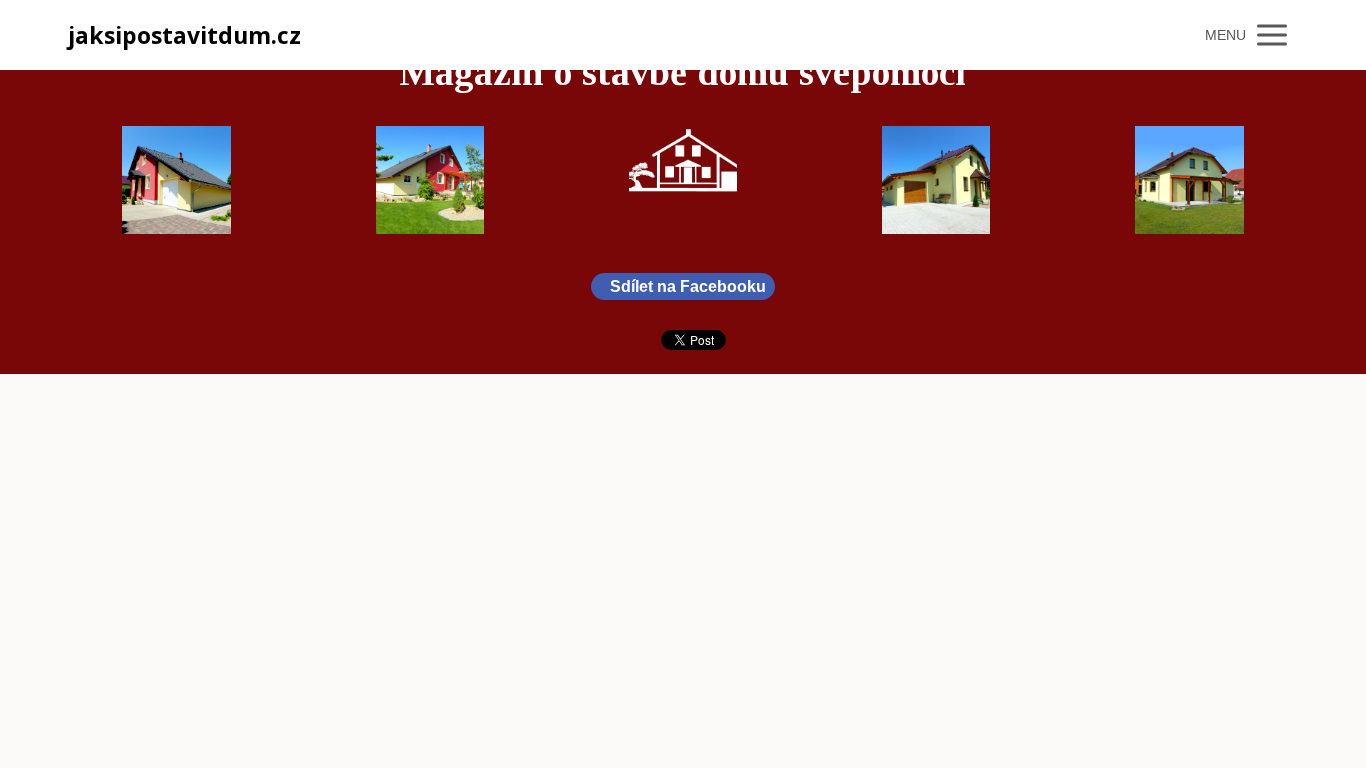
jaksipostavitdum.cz (184, 35)
